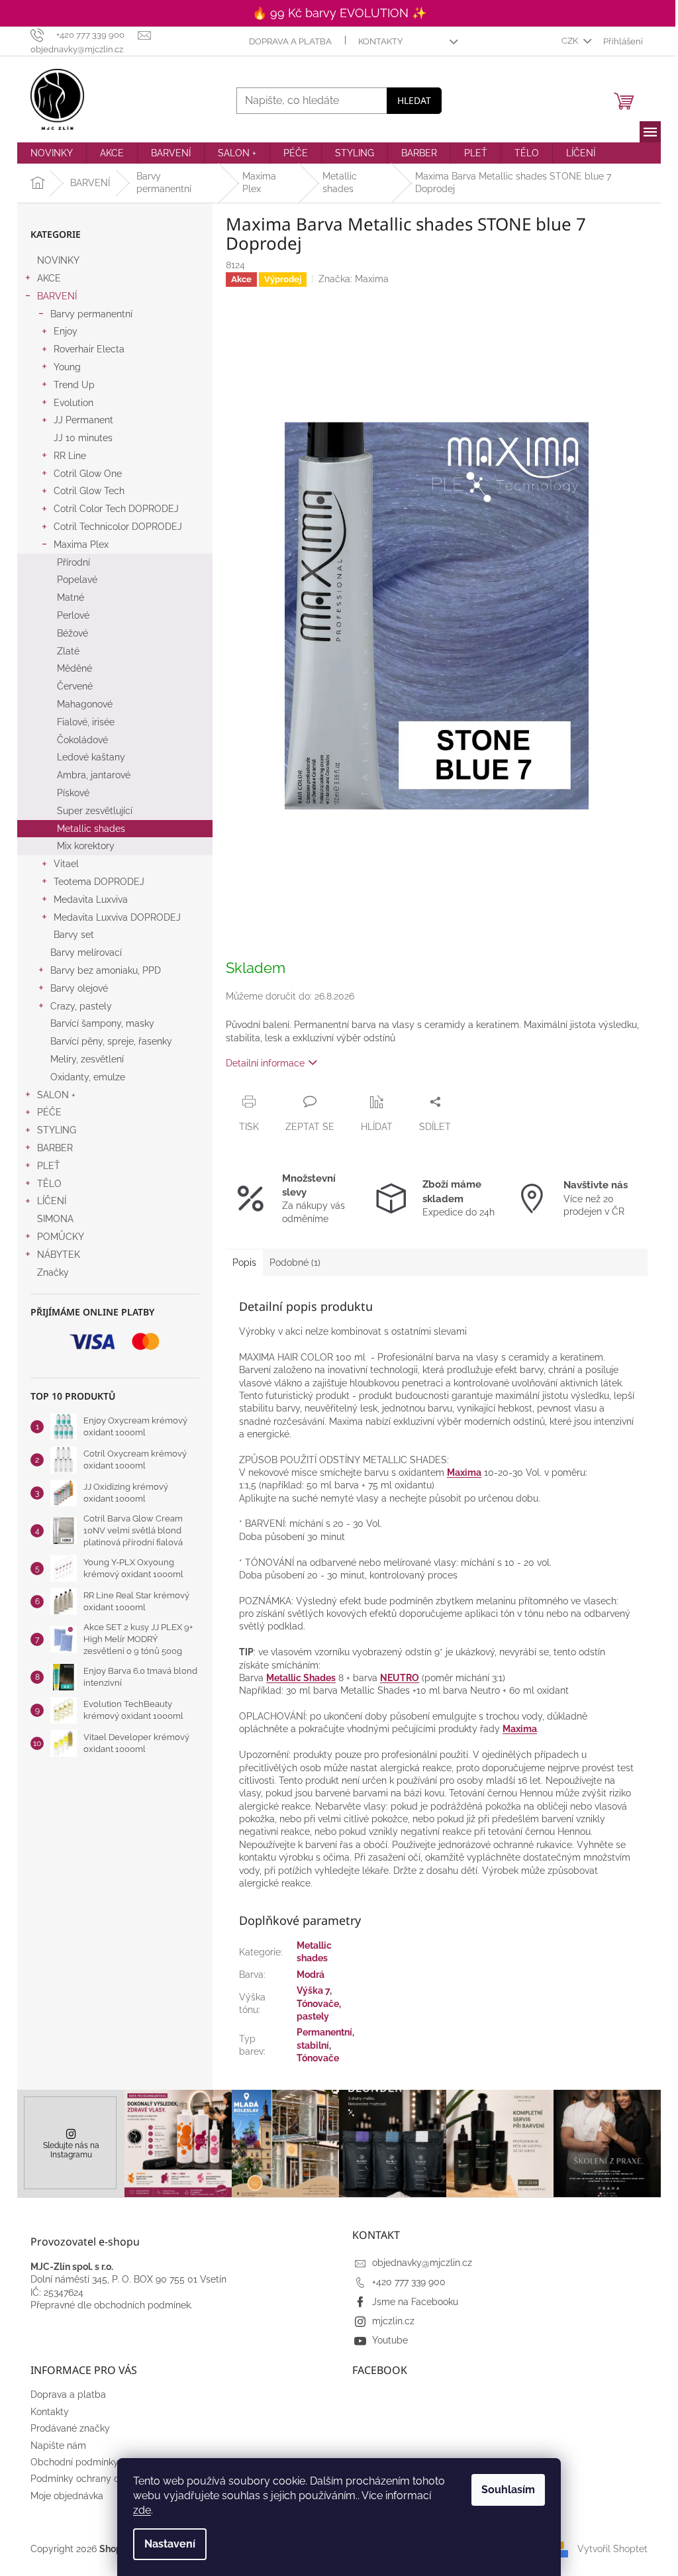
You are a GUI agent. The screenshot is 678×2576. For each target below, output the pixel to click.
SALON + (56, 1095)
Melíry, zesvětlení (87, 1059)
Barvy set (74, 935)
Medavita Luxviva (91, 900)
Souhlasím (508, 2490)
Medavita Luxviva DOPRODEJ (117, 917)
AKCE (49, 278)
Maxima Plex (81, 544)
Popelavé (77, 580)
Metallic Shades (301, 1678)
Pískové (73, 793)
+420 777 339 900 (409, 2282)
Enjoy (66, 331)
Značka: (354, 279)
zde (142, 2510)
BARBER (55, 1148)
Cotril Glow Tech (89, 491)
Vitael (66, 864)
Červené (75, 686)
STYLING (57, 1130)
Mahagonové (85, 704)
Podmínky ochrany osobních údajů (105, 2479)
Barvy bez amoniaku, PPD (106, 970)
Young (67, 367)
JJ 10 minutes (83, 438)
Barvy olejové (79, 988)
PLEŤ (49, 1166)
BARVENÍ (57, 296)
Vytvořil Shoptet (612, 2548)
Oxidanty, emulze (88, 1077)
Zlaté (68, 651)
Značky (53, 1272)
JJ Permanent (83, 420)
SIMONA (55, 1219)
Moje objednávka (67, 2496)
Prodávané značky (70, 2428)
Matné (71, 597)
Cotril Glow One (88, 474)
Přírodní (73, 562)
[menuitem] (52, 153)
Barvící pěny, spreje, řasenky (111, 1041)
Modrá (311, 1975)
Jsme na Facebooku (415, 2302)
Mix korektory (86, 846)
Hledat (414, 100)
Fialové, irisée (86, 722)
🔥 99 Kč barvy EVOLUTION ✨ (339, 13)
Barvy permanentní (91, 314)
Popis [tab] (244, 1262)
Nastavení (170, 2544)
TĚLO (49, 1184)
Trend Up (74, 385)
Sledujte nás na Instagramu (71, 2150)
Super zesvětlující (95, 811)
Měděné (74, 668)
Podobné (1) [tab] (295, 1262)
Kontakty (380, 41)
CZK (571, 41)
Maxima (464, 1472)
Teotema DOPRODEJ (99, 882)
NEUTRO (400, 1678)
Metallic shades (91, 829)
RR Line (70, 456)
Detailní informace (265, 1063)
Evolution (73, 403)
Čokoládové (82, 740)
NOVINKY (58, 260)
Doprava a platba (290, 41)
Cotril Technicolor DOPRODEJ (118, 527)
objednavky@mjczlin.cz (422, 2263)
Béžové (73, 633)
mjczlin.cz (393, 2321)
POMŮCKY (61, 1237)
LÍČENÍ (52, 1201)
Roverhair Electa (89, 349)
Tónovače (318, 2058)
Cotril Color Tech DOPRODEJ (116, 509)
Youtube (390, 2340)
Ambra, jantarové (94, 775)
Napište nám (58, 2446)
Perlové (73, 615)
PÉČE (49, 1112)
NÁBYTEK (59, 1255)
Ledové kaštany (91, 757)
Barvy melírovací (86, 953)
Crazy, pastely (81, 1006)
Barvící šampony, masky (102, 1023)
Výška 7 (313, 1990)
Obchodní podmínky (74, 2462)
